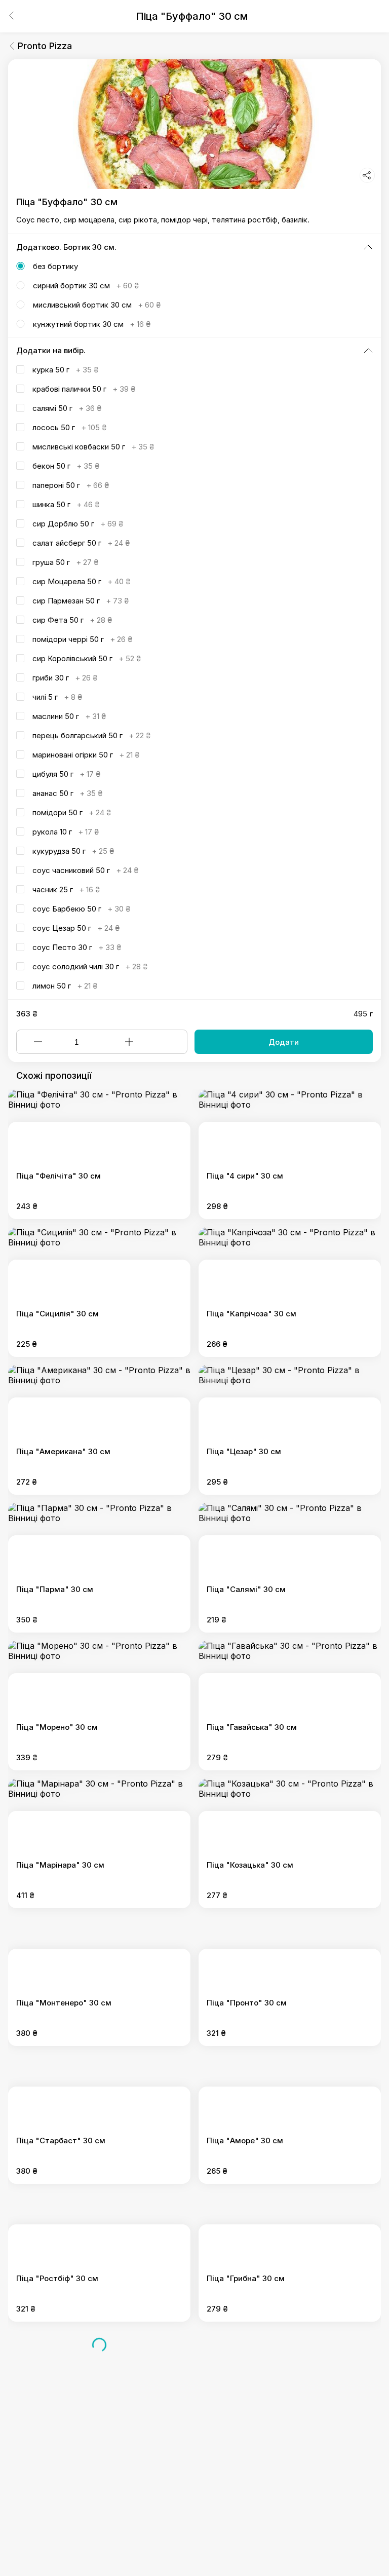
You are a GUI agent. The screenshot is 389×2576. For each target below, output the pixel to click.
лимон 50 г (65, 986)
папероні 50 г (71, 485)
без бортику (55, 266)
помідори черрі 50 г (82, 639)
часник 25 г (66, 889)
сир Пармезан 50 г (81, 601)
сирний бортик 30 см (86, 286)
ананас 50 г (67, 793)
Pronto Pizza (45, 46)
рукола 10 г (66, 832)
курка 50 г (65, 370)
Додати (284, 1042)
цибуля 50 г (66, 774)
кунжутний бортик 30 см (92, 324)
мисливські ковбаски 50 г (93, 447)
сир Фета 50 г (72, 620)
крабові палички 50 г (84, 389)
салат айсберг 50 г (81, 543)
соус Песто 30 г (77, 947)
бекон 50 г (66, 466)
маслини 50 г (69, 716)
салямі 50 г (67, 408)
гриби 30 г (65, 678)
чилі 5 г (57, 697)
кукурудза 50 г (73, 851)
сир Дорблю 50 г (78, 524)
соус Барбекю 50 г (81, 909)
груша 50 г (65, 562)
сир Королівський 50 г (87, 658)
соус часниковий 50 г (85, 870)
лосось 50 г (69, 427)
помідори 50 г (72, 812)
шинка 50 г (66, 504)
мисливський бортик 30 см (97, 305)
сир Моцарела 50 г (81, 581)
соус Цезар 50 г (76, 928)
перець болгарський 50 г (91, 735)
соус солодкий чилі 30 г (90, 967)
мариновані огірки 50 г (86, 755)
